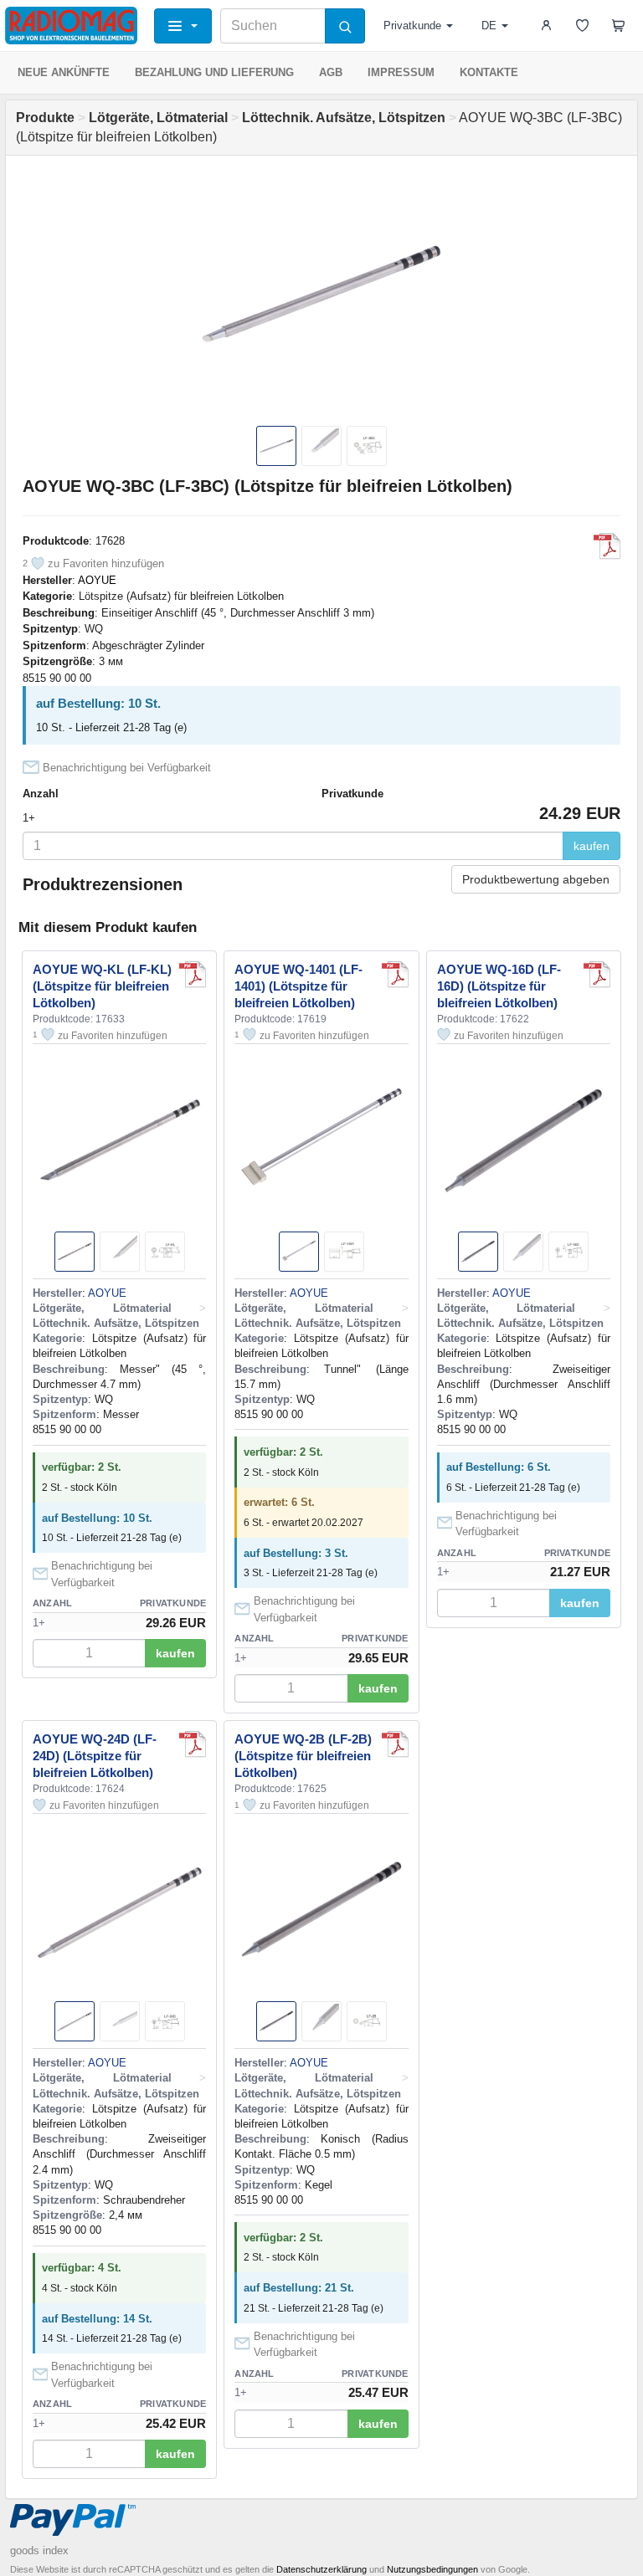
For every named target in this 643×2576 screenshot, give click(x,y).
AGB (331, 72)
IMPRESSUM (401, 72)
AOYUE (97, 580)
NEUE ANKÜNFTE (64, 72)
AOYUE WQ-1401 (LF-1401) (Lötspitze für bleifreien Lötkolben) (298, 986)
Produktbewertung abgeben (536, 879)
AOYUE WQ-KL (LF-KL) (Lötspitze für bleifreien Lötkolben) (102, 986)
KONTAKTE (489, 72)
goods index (39, 2550)
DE (489, 26)
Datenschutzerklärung (321, 2569)
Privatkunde (412, 26)
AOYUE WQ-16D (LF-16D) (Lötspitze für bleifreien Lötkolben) (499, 986)
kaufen (592, 846)
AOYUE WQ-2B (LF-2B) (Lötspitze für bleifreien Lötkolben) (303, 1756)
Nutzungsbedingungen (432, 2569)
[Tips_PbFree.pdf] (607, 546)
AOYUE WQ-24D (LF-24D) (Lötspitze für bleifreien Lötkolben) (95, 1756)
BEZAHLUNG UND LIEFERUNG (214, 72)
